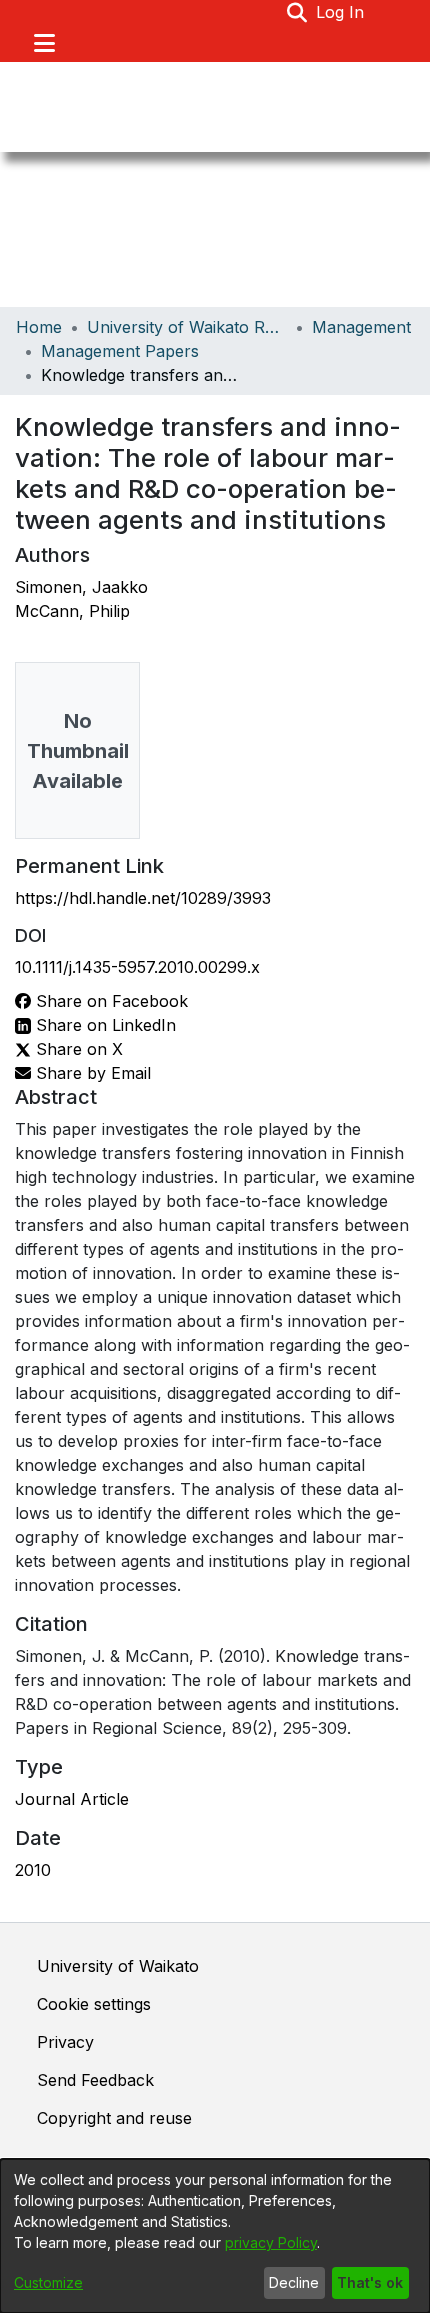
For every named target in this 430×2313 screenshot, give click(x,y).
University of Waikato (118, 1966)
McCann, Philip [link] (72, 611)
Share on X (77, 1049)
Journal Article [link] (72, 1799)
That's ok (370, 2282)
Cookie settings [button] (94, 2004)
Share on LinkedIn (103, 1025)
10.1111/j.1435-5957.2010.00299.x (137, 967)
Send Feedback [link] (95, 2080)
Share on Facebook (109, 1001)
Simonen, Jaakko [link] (81, 587)
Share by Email (91, 1073)
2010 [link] (33, 1870)
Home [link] (39, 327)
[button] (297, 12)
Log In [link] (341, 12)
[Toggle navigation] (44, 43)
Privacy (65, 2042)
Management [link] (361, 327)
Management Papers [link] (120, 351)
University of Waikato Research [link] (187, 327)
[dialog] (215, 2236)
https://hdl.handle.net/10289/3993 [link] (143, 898)
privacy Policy (271, 2242)
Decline (294, 2282)
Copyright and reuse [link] (114, 2118)
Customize (48, 2282)
